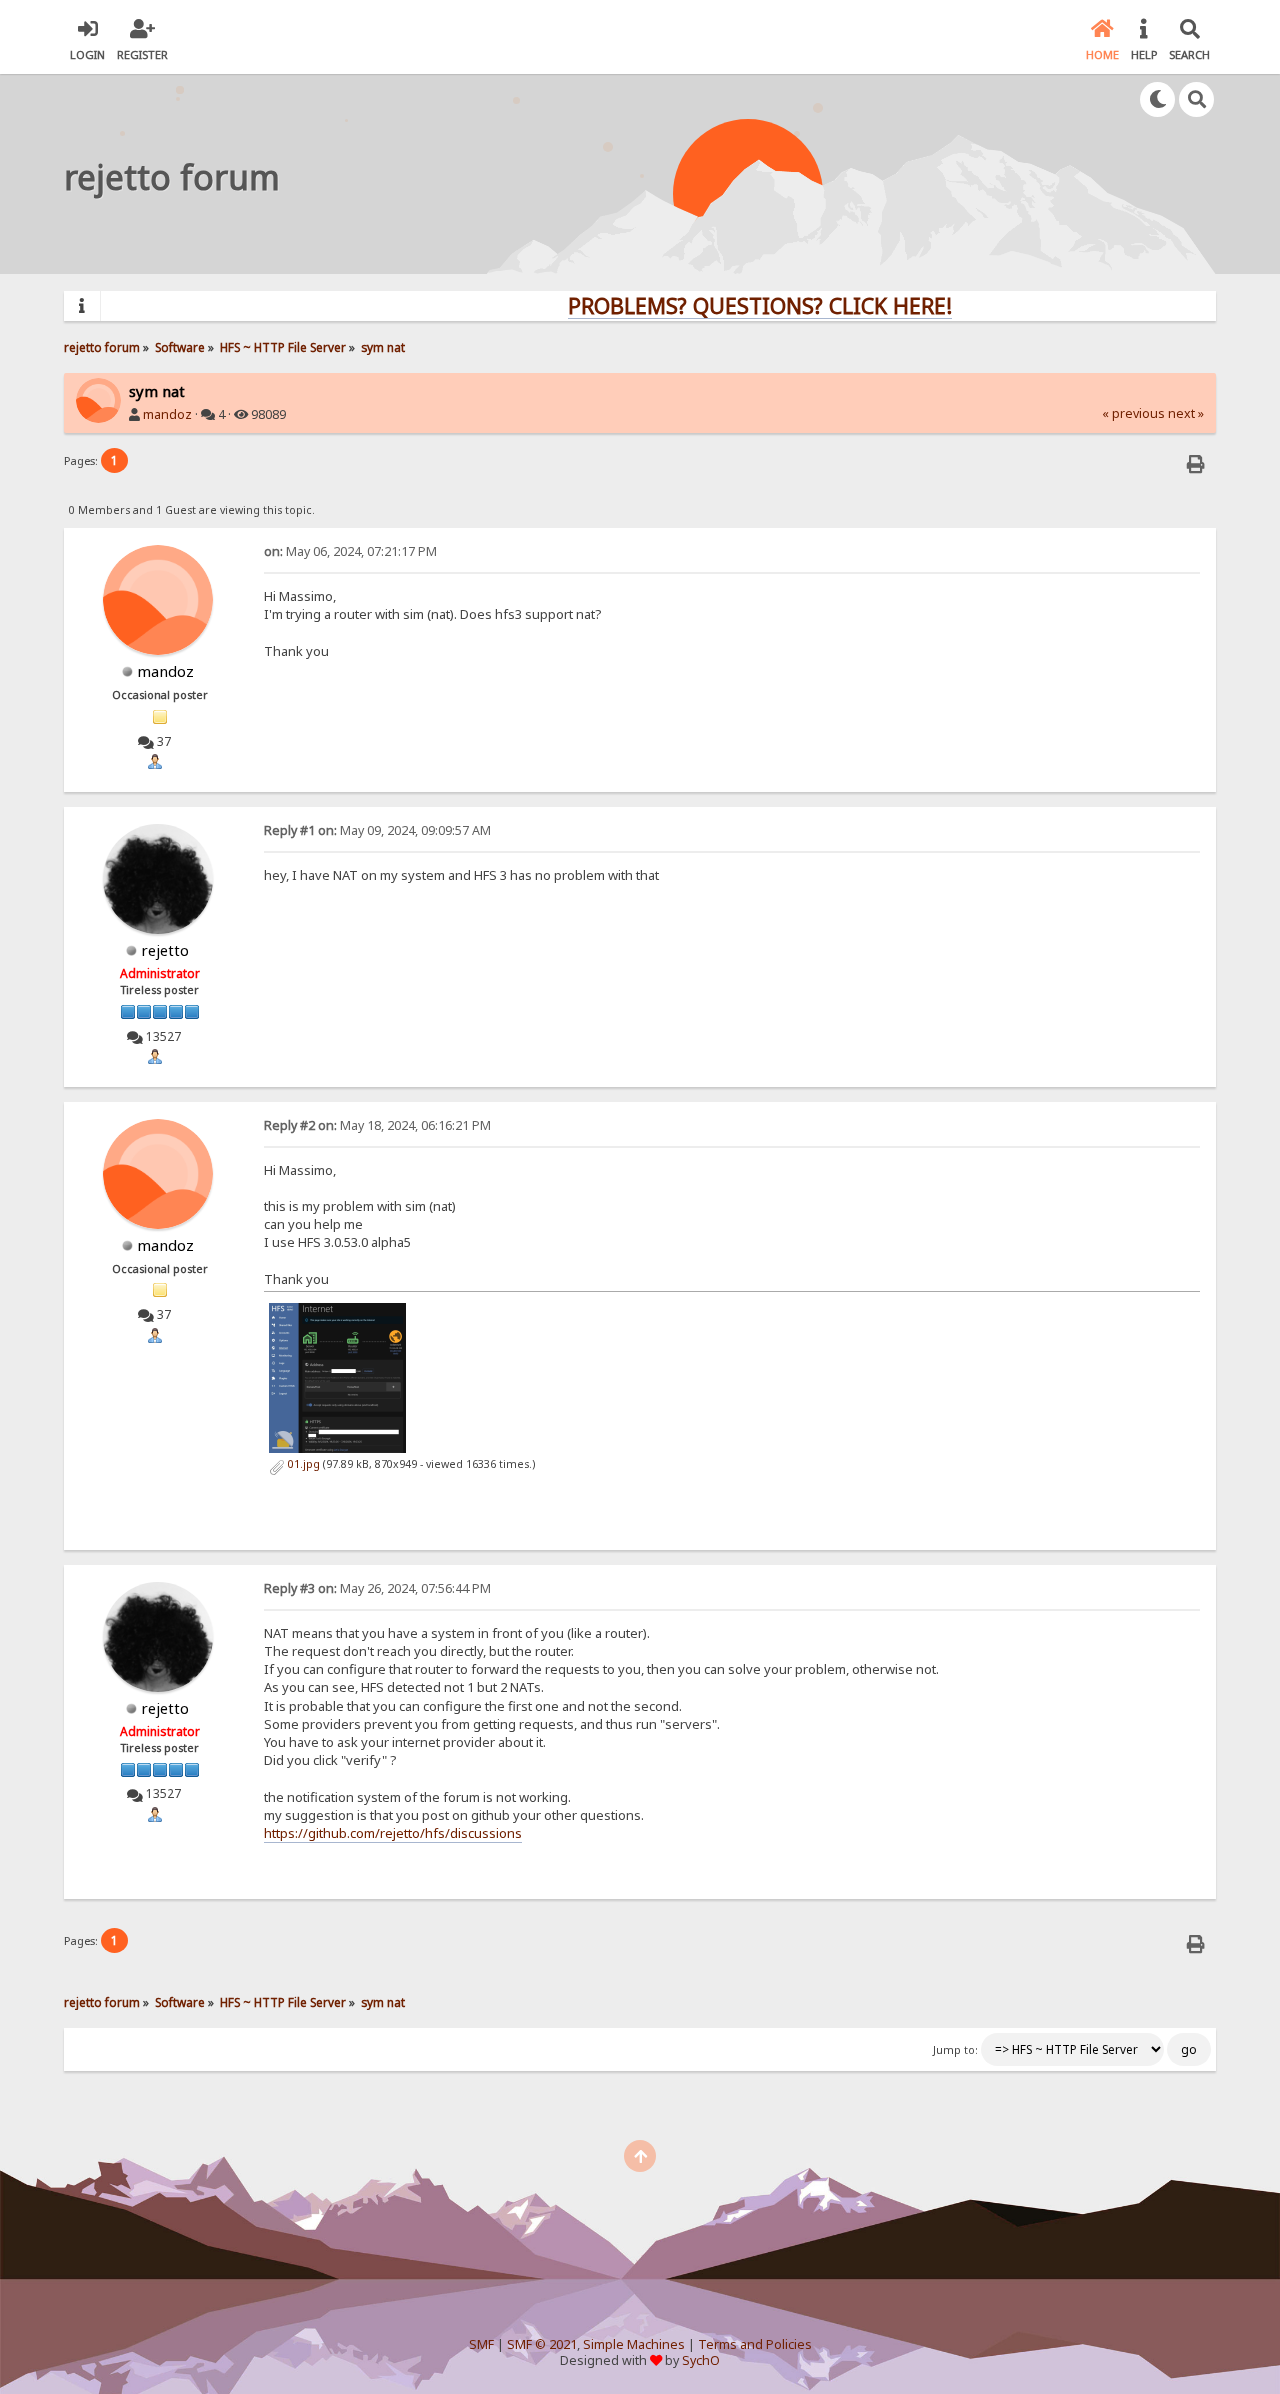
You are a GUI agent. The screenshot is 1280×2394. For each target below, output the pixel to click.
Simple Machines (634, 2344)
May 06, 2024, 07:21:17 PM (350, 551)
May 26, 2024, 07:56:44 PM (377, 1588)
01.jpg (302, 1464)
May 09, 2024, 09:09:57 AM (377, 830)
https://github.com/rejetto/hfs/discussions (393, 1833)
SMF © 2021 (542, 2344)
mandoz (167, 414)
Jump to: (955, 2050)
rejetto (165, 950)
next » (1186, 413)
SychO (701, 2360)
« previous (1133, 413)
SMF (481, 2344)
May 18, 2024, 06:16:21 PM (377, 1125)
